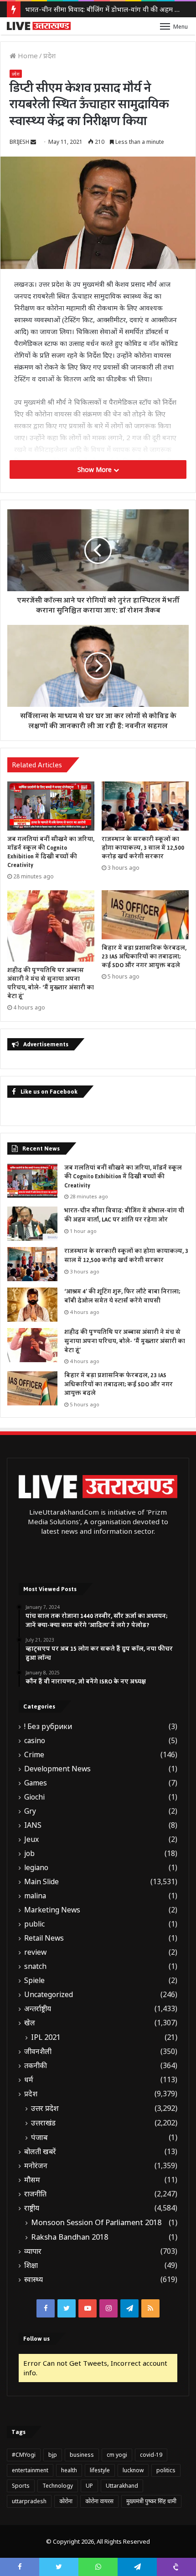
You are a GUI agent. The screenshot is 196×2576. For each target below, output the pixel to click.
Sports (21, 2486)
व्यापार (33, 2251)
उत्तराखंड (43, 2123)
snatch (35, 1966)
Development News (57, 1769)
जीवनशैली (38, 2051)
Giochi (34, 1797)
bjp (53, 2455)
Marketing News (52, 1910)
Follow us (36, 2339)
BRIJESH (19, 142)
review (35, 1952)
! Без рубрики (48, 1727)
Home (27, 56)
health (69, 2470)
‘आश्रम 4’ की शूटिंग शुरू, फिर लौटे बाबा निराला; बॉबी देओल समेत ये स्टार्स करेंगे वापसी (122, 1296)
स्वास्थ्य (34, 2279)
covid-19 (151, 2455)
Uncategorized (49, 1995)
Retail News (44, 1938)
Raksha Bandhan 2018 (70, 2237)
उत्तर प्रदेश (45, 2108)
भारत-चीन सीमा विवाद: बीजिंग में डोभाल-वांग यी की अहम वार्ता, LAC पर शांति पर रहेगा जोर (124, 1215)
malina (35, 1896)
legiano (36, 1868)
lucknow (133, 2470)
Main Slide (41, 1882)
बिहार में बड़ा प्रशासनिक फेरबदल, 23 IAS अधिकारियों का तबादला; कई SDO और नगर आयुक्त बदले (144, 957)
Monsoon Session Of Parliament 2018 (96, 2222)
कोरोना (66, 2501)
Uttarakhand (122, 2486)
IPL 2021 (46, 2037)
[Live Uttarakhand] (39, 26)
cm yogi (117, 2455)
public (34, 1924)
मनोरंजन (36, 2166)
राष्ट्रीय (32, 2208)
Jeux (31, 1839)
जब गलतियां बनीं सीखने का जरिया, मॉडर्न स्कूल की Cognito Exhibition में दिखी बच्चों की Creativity (51, 852)
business (82, 2455)
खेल (30, 2023)
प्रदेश (49, 56)
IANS (33, 1825)
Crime (34, 1755)
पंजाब (39, 2137)
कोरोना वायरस (99, 2501)
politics (166, 2470)
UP (89, 2486)
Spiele (34, 1980)
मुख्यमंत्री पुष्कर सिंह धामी (151, 2501)
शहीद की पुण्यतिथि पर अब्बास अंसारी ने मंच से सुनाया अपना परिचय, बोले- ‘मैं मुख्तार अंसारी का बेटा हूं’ (51, 983)
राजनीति (35, 2194)
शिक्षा (31, 2265)
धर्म (29, 2080)
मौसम (32, 2180)
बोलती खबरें (40, 2152)
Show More (95, 469)
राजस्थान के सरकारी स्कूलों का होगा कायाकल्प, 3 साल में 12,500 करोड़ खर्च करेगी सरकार (143, 848)
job (29, 1853)
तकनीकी (36, 2066)
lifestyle (100, 2470)
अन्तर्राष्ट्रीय (38, 2009)
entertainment (30, 2470)
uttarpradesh (29, 2501)
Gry (30, 1811)
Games (36, 1783)
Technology (58, 2486)
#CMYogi (24, 2455)
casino (35, 1741)
